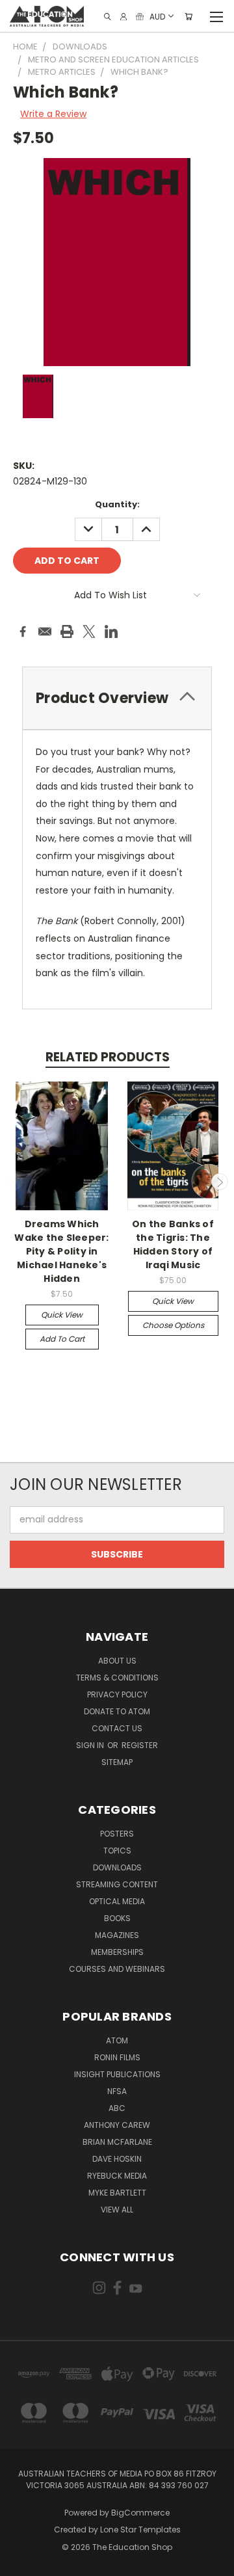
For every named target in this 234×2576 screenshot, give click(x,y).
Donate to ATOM (117, 1711)
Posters (117, 1834)
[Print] (67, 631)
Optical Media (117, 1901)
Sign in (91, 1745)
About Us (117, 1661)
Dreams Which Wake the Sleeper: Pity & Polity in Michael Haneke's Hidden (61, 1251)
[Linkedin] (111, 631)
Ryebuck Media (117, 2176)
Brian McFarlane (117, 2142)
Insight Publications (117, 2074)
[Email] (45, 631)
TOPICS (117, 1851)
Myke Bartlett (117, 2193)
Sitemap (117, 1762)
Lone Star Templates (140, 2530)
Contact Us (117, 1728)
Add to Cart (62, 1339)
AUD (157, 16)
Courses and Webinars (117, 1969)
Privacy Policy (117, 1694)
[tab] (117, 698)
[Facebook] (23, 631)
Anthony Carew (117, 2125)
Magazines (117, 1935)
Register (140, 1745)
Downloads (117, 1867)
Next (220, 1182)
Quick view (62, 1315)
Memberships (117, 1952)
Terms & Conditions (117, 1678)
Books (117, 1918)
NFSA (117, 2091)
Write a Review (53, 114)
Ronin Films (117, 2057)
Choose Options (173, 1325)
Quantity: (117, 504)
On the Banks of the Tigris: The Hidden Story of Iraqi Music (173, 1244)
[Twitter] (89, 631)
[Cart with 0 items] (188, 17)
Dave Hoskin (117, 2159)
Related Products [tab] (108, 1057)
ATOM (117, 2040)
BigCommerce (140, 2513)
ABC (117, 2108)
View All (117, 2210)
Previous (15, 1182)
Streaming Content (117, 1884)
